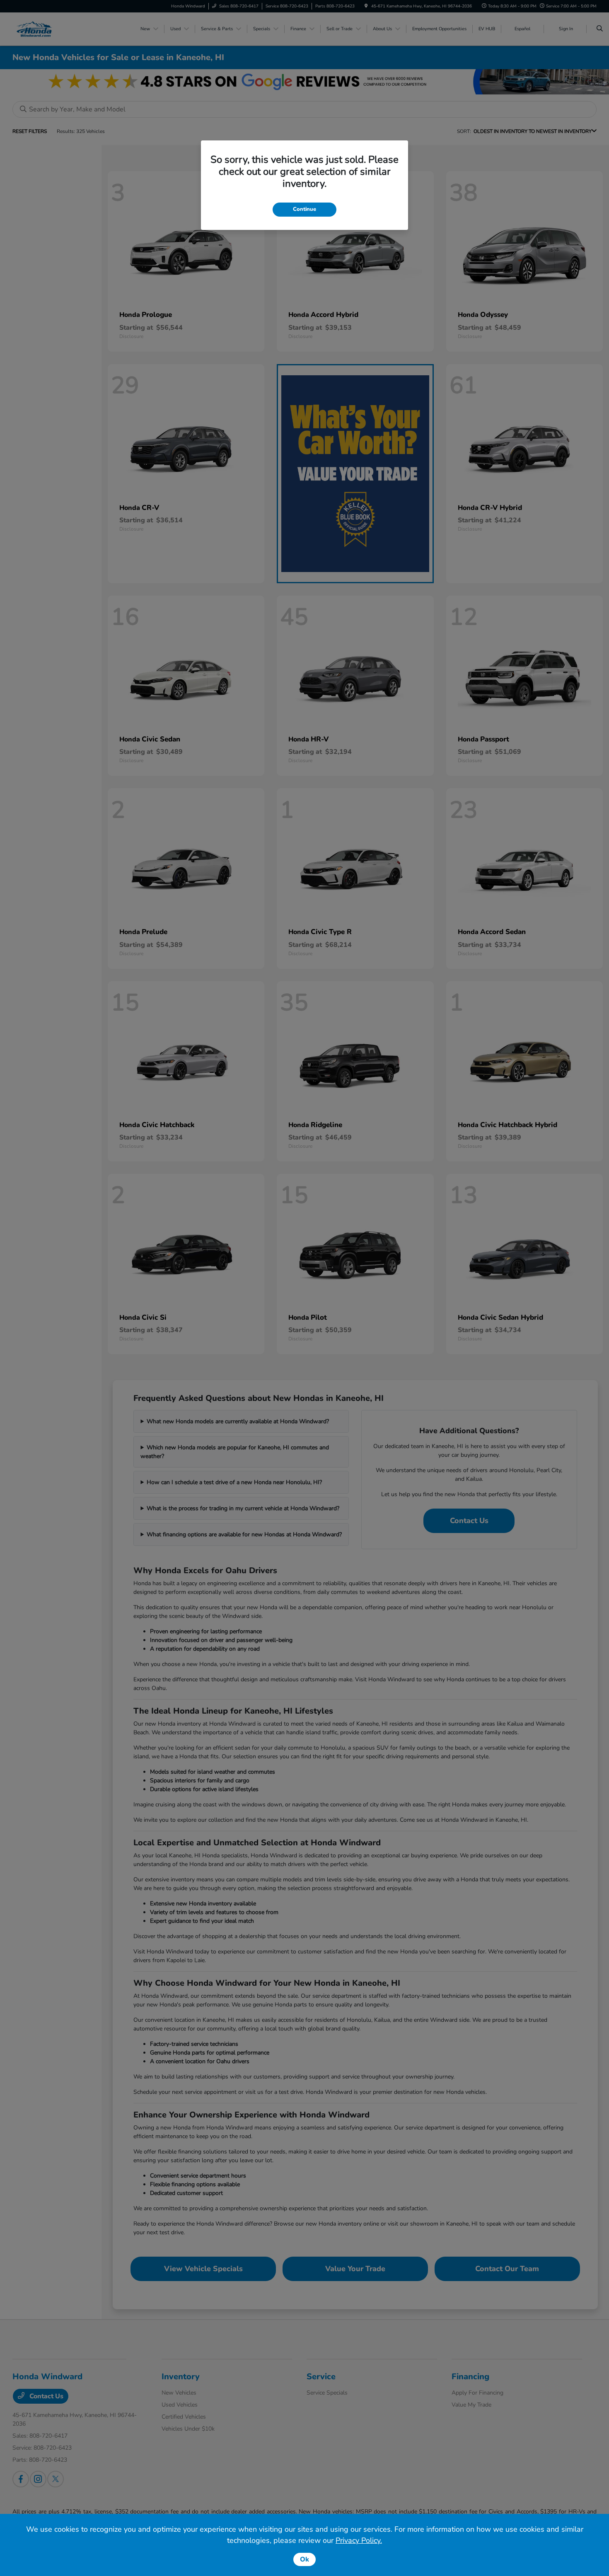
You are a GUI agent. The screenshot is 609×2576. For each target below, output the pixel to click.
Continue (304, 209)
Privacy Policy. (359, 2540)
